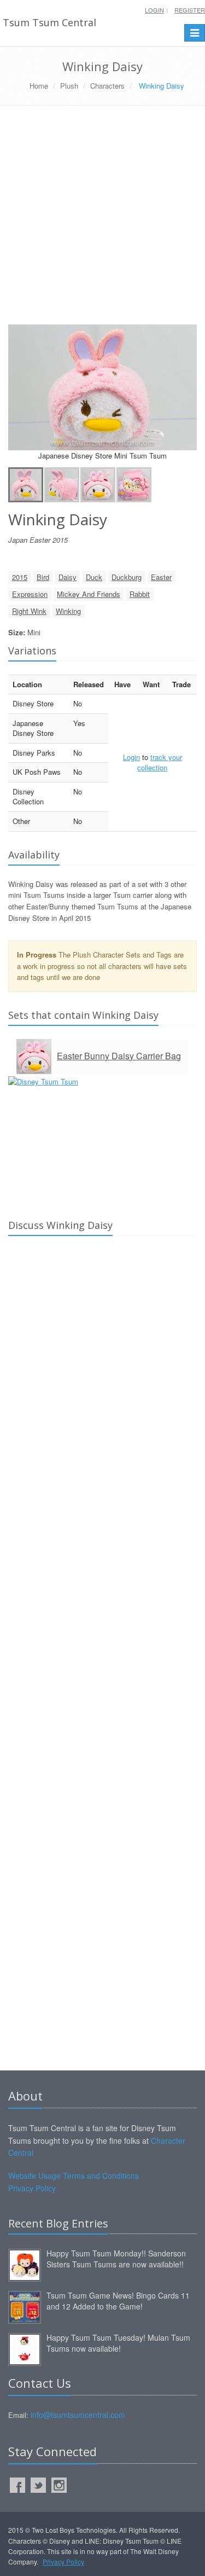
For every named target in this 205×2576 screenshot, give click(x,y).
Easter (161, 577)
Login (154, 10)
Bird (43, 577)
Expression (30, 594)
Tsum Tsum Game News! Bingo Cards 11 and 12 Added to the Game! (118, 2301)
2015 (20, 577)
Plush (69, 86)
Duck (94, 577)
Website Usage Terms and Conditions (74, 2175)
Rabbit (140, 594)
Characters (107, 86)
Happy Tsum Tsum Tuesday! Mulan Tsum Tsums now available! (118, 2343)
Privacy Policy (32, 2188)
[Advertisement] (102, 219)
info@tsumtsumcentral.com (78, 2415)
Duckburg (127, 577)
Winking (68, 611)
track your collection (160, 762)
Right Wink (29, 611)
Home (39, 86)
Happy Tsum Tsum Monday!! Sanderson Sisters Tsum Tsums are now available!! (116, 2259)
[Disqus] (102, 1397)
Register (190, 10)
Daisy (68, 577)
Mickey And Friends (89, 594)
